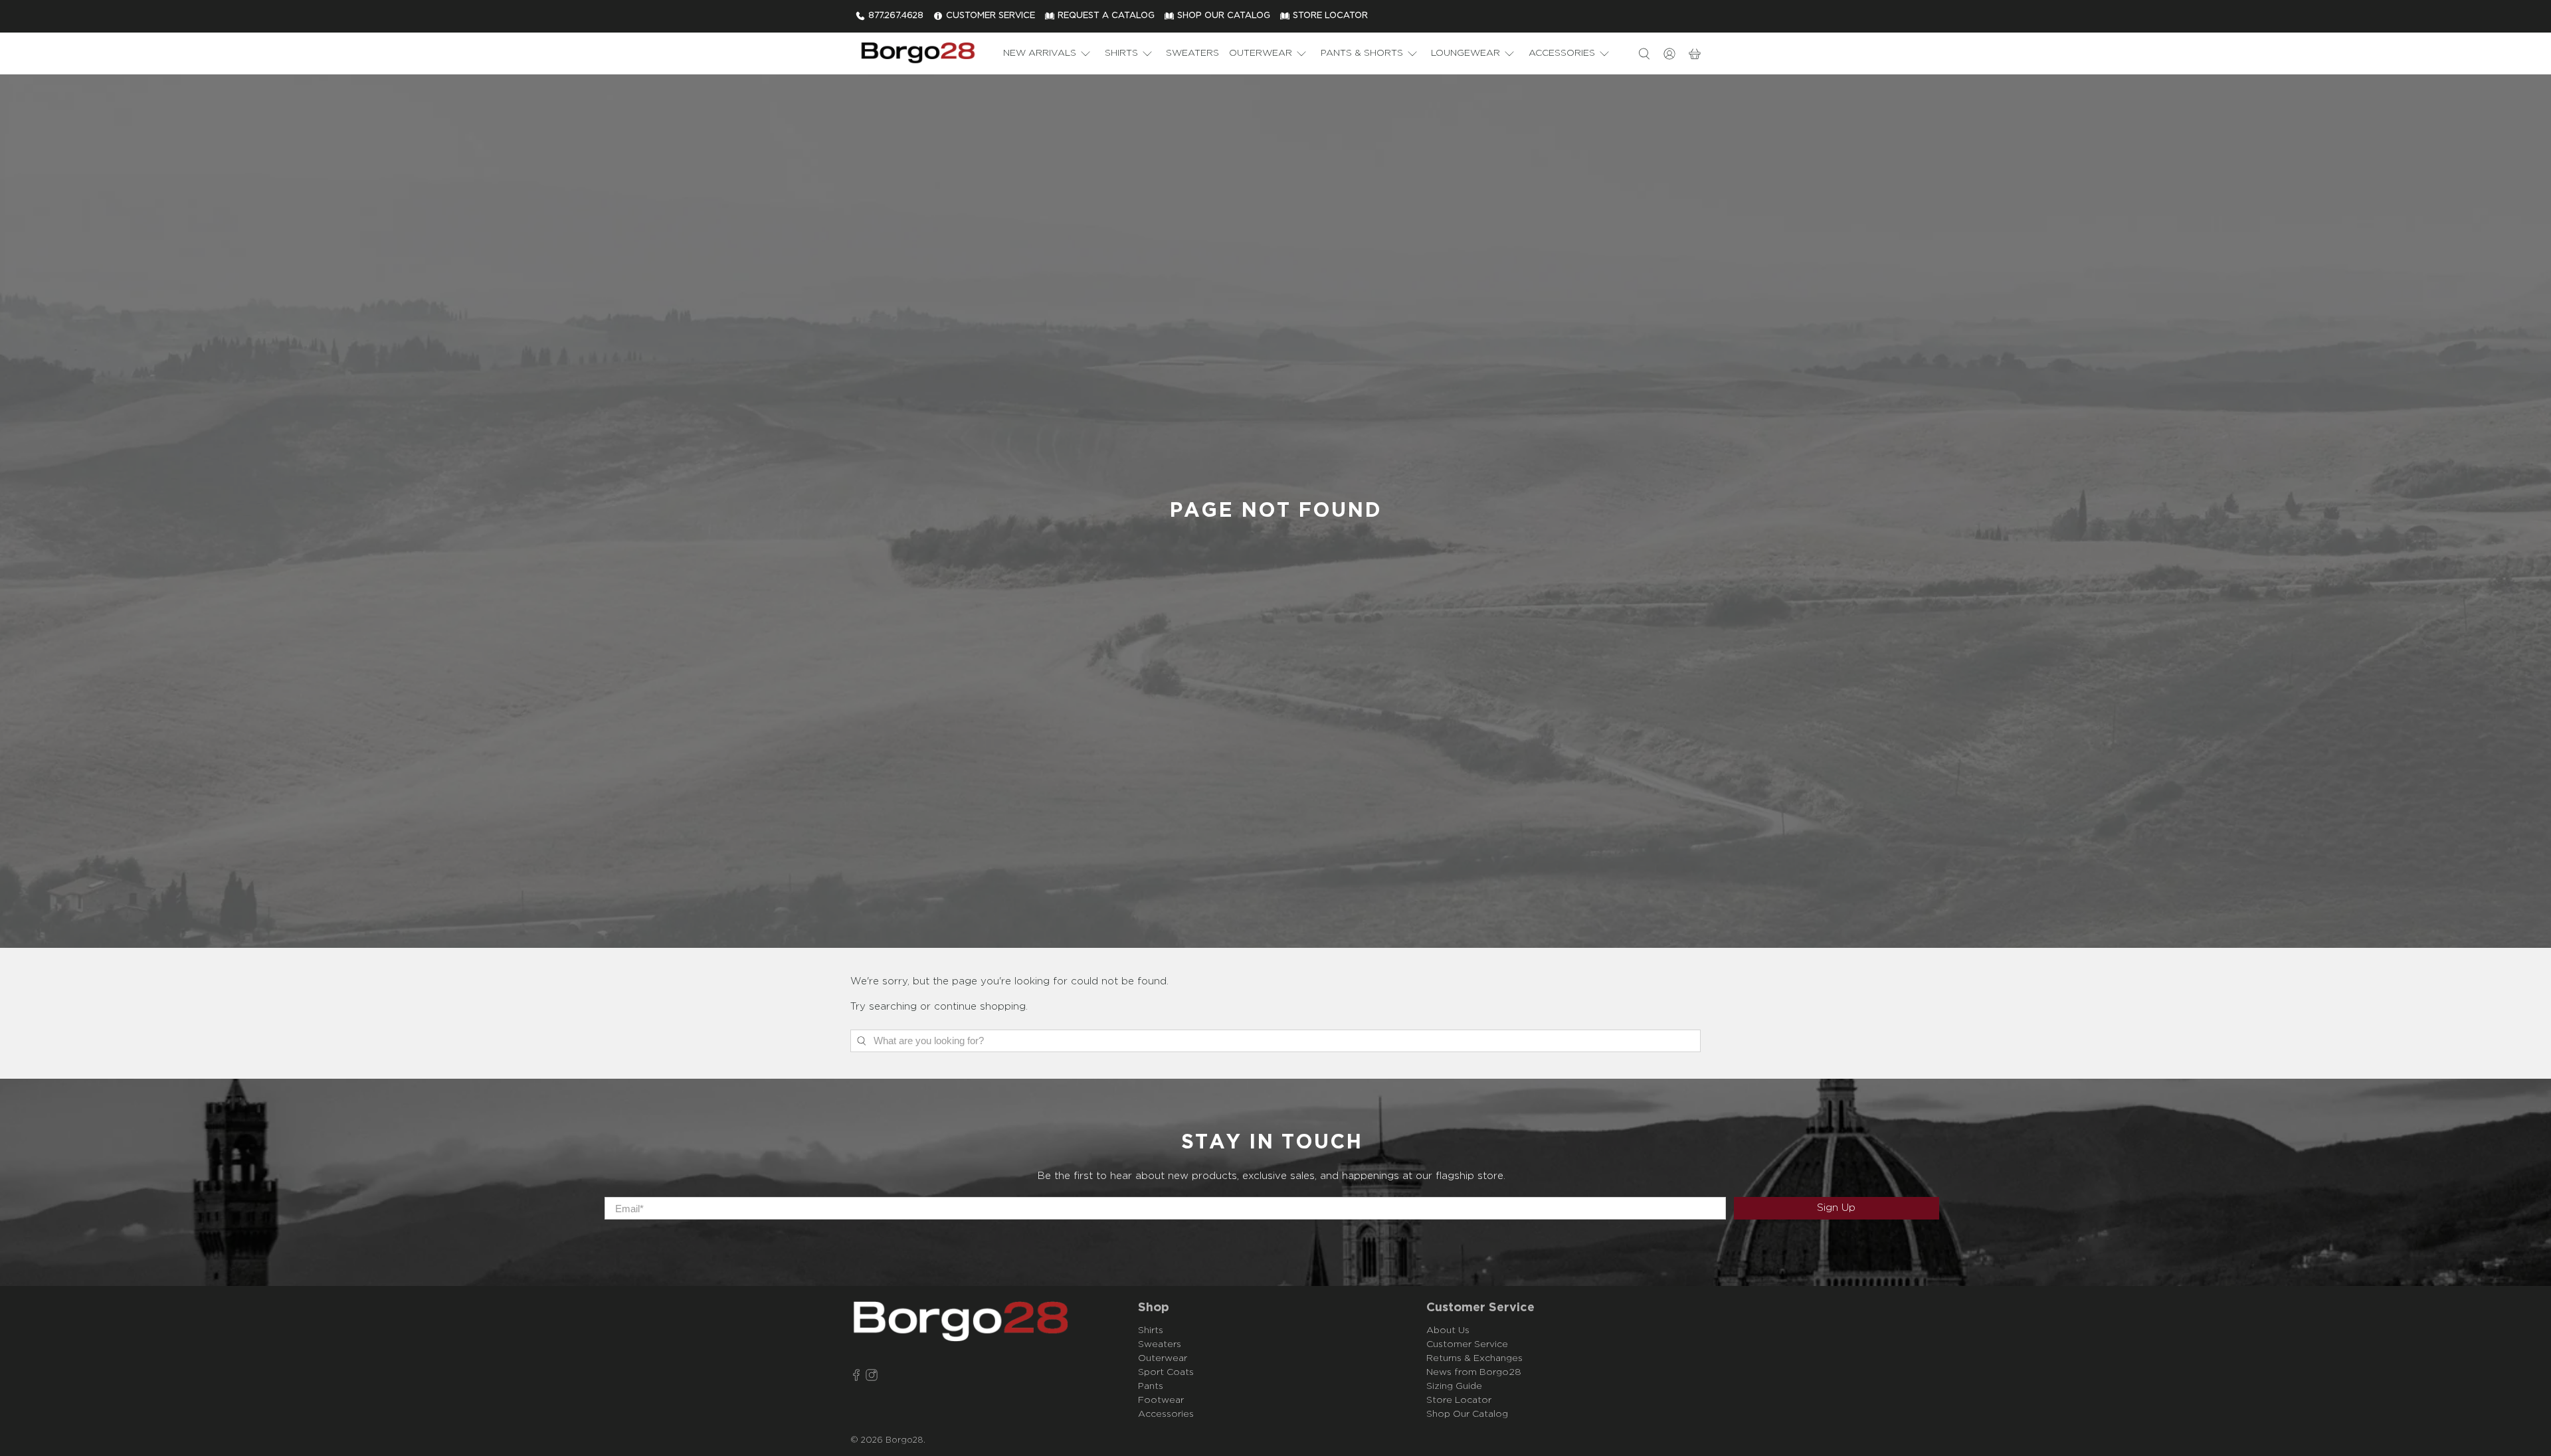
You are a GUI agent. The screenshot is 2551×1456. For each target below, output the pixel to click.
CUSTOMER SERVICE (991, 16)
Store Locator (1459, 1400)
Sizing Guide (1454, 1386)
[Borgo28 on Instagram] (872, 1377)
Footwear (1161, 1400)
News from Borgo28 (1474, 1372)
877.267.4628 (896, 16)
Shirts (1121, 53)
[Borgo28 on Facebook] (856, 1377)
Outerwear (1261, 53)
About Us (1448, 1330)
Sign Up (1836, 1208)
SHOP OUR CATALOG (1224, 16)
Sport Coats (1166, 1372)
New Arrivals (1040, 53)
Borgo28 (904, 1440)
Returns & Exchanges (1474, 1358)
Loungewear (1465, 53)
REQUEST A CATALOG (1106, 16)
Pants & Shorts (1362, 53)
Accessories (1562, 53)
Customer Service (1467, 1344)
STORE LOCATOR (1330, 16)
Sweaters (1192, 53)
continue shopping (980, 1007)
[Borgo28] (917, 53)
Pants (1151, 1386)
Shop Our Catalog (1467, 1414)
